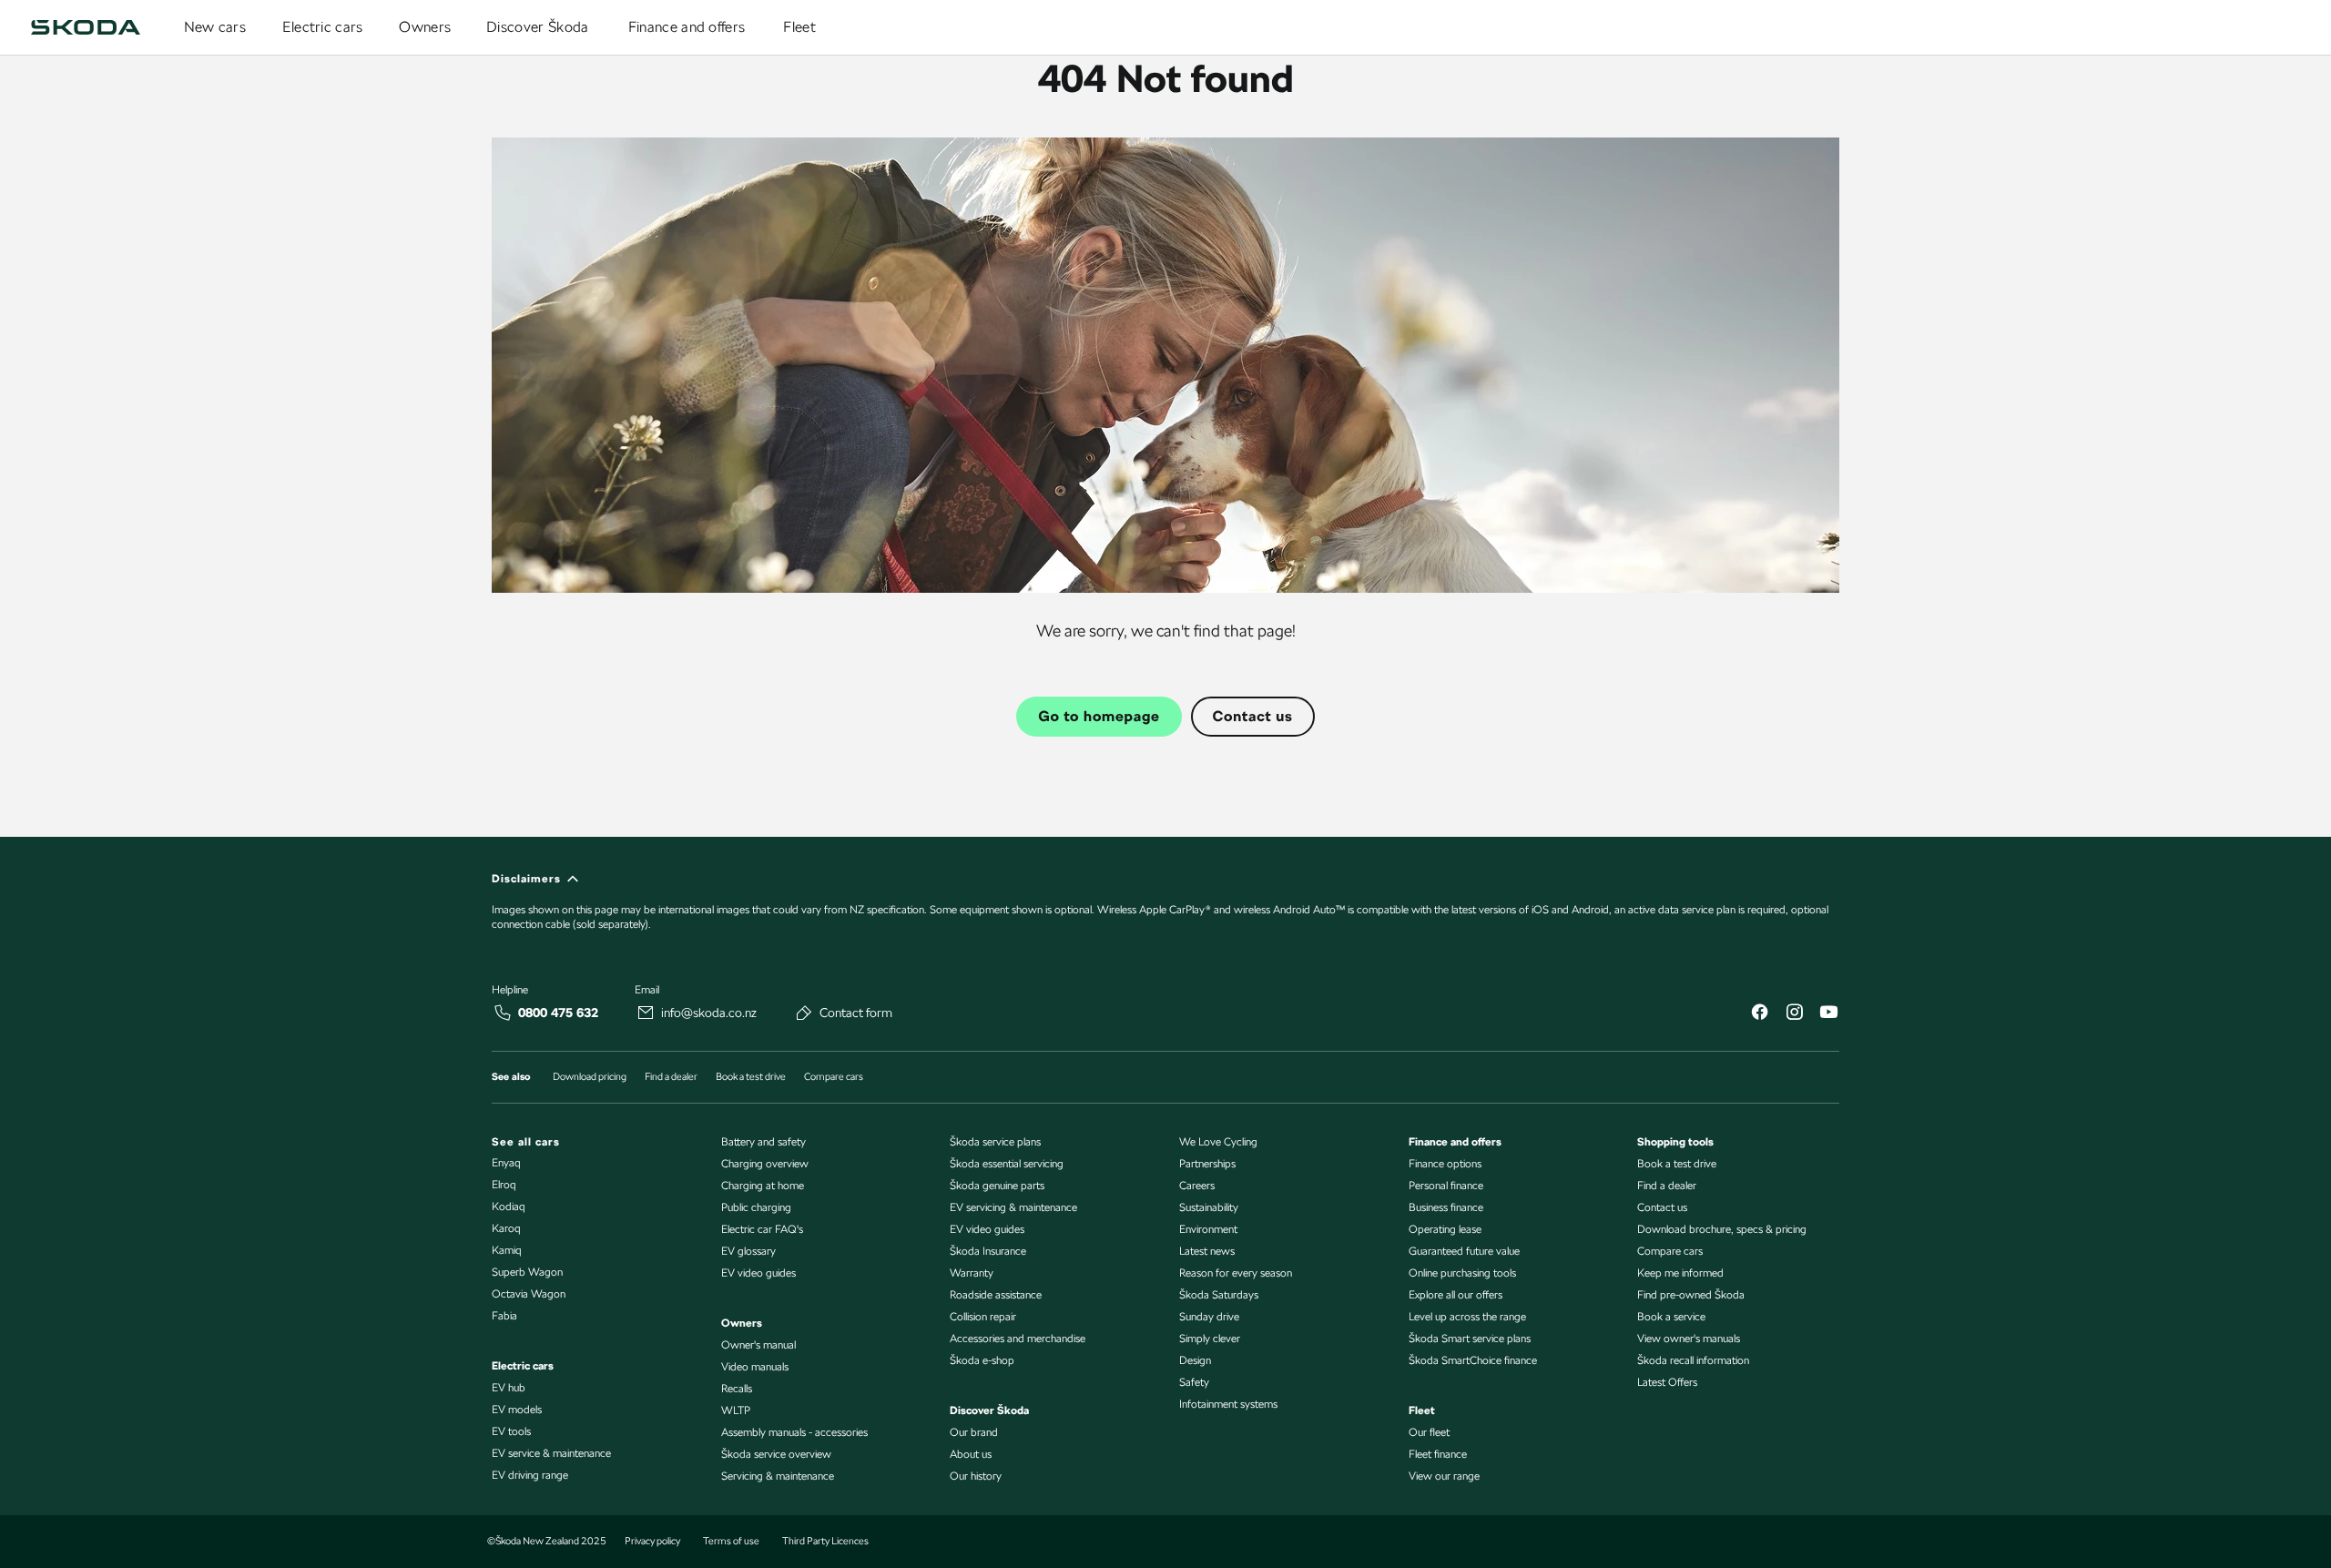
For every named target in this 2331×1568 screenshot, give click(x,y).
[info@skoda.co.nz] (646, 1013)
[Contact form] (804, 1013)
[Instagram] (1794, 1014)
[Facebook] (1759, 1014)
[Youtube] (1828, 1014)
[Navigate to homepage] (86, 27)
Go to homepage (1099, 716)
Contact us (1253, 716)
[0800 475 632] (503, 1013)
